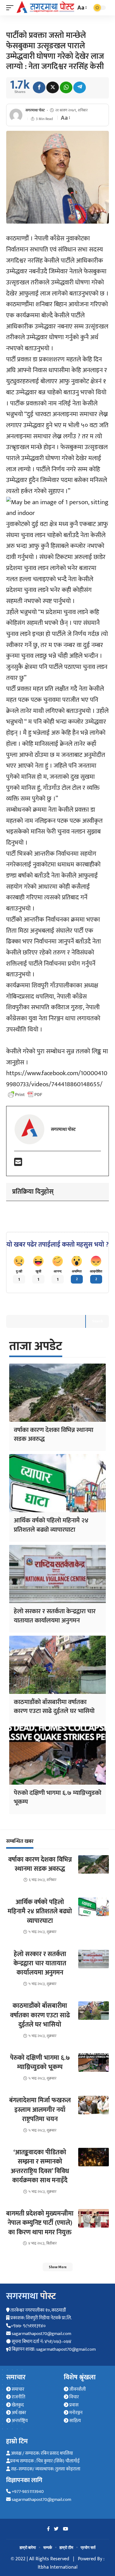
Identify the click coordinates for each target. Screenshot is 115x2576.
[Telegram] (80, 87)
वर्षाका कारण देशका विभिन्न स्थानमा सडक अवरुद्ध (54, 1434)
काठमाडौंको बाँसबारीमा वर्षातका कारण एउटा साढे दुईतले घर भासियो (54, 1706)
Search (97, 1321)
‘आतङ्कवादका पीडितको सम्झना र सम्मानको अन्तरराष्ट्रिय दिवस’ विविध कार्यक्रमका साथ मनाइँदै (40, 2166)
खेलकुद (17, 2405)
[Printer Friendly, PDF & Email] (25, 1095)
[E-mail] (18, 1164)
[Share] (39, 87)
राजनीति (18, 2397)
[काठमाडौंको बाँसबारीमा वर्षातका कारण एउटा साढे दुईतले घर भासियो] (57, 1665)
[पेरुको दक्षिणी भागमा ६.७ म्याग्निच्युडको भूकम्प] (57, 1756)
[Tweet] (53, 87)
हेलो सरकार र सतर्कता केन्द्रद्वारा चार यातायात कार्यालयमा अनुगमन (55, 1616)
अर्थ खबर (18, 2413)
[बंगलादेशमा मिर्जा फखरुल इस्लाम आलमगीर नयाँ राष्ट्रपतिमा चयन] (94, 2105)
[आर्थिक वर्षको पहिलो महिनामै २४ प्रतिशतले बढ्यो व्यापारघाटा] (57, 1483)
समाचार (17, 2389)
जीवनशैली (77, 2389)
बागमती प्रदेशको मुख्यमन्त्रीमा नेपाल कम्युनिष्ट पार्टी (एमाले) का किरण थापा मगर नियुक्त (40, 2223)
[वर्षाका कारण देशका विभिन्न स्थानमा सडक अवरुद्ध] (57, 1393)
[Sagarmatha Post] (45, 7)
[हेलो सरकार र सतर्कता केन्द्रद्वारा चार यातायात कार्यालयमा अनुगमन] (57, 1574)
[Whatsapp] (66, 87)
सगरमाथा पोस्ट (35, 110)
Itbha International (58, 2567)
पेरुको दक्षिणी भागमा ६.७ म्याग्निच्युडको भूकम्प (57, 1797)
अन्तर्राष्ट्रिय (19, 2421)
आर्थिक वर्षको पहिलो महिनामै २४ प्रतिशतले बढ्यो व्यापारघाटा (51, 1525)
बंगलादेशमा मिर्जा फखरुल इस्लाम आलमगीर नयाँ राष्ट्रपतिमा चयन (40, 2110)
